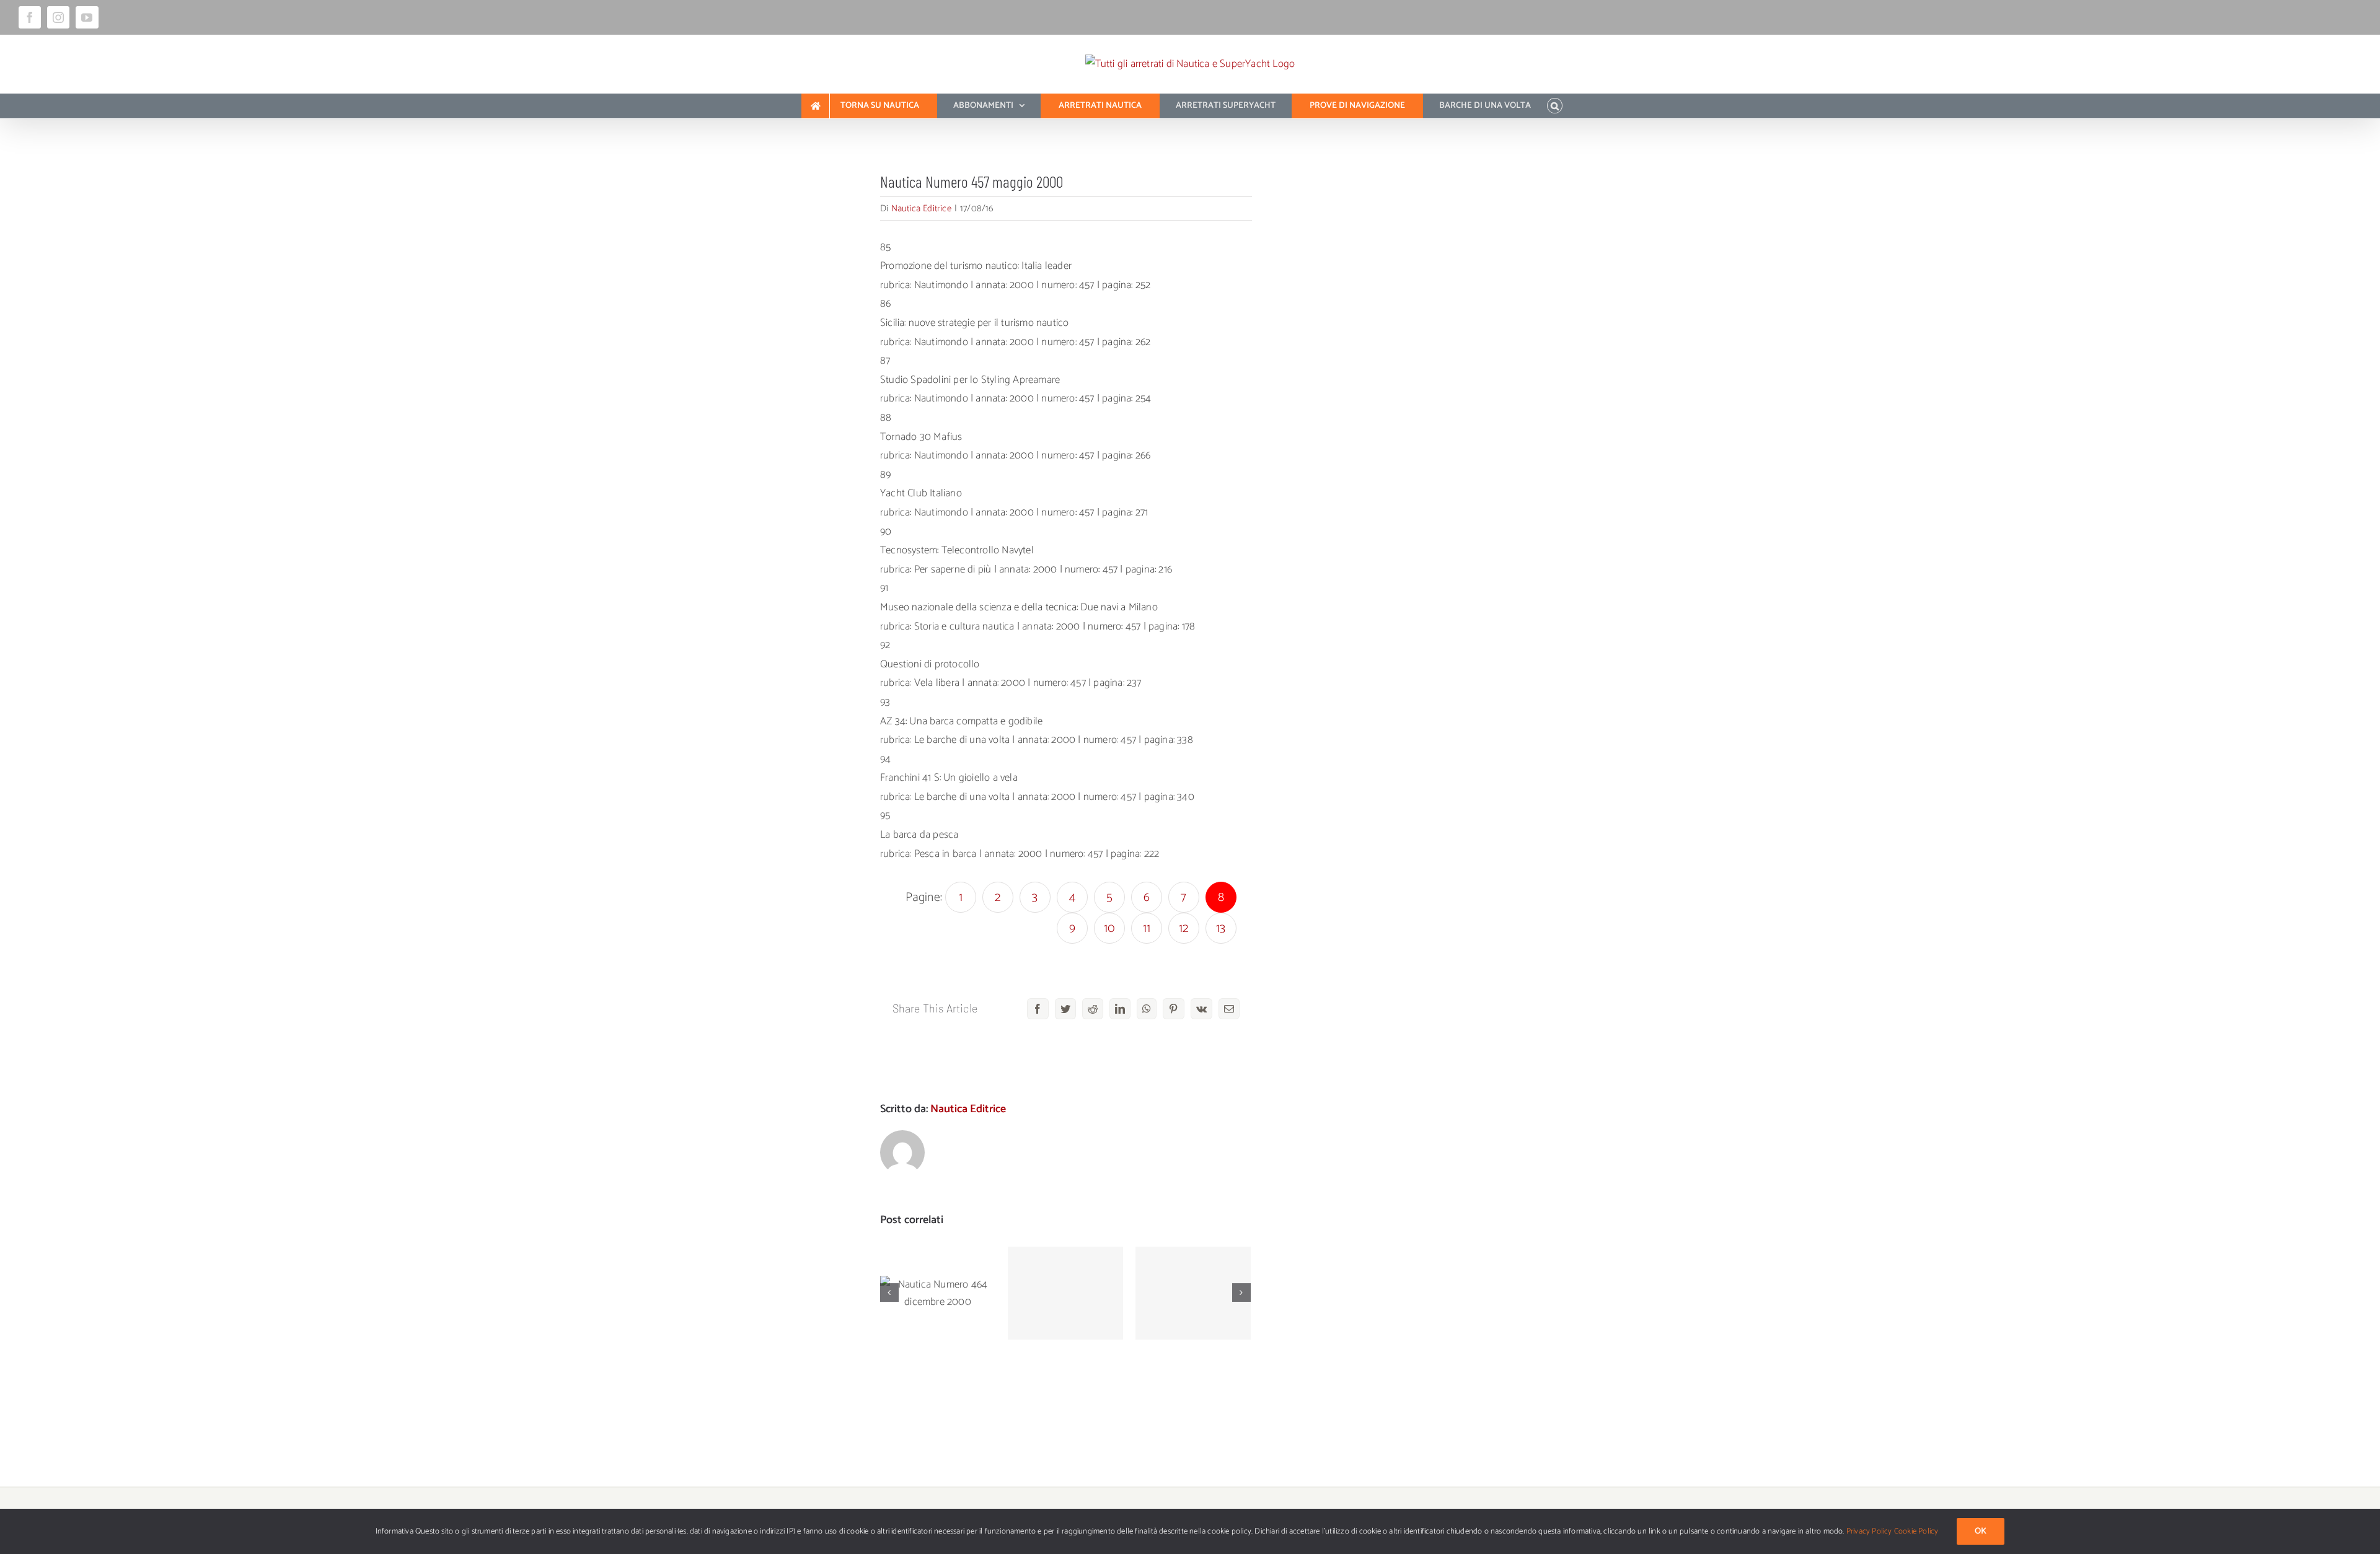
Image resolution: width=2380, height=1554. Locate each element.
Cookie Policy (1916, 1531)
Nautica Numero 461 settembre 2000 (1193, 1269)
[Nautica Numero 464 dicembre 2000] (938, 1293)
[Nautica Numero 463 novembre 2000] (1065, 1293)
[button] (1555, 106)
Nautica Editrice (921, 209)
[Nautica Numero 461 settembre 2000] (1193, 1293)
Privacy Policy (1869, 1531)
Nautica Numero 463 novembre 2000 (1066, 1269)
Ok (1981, 1531)
